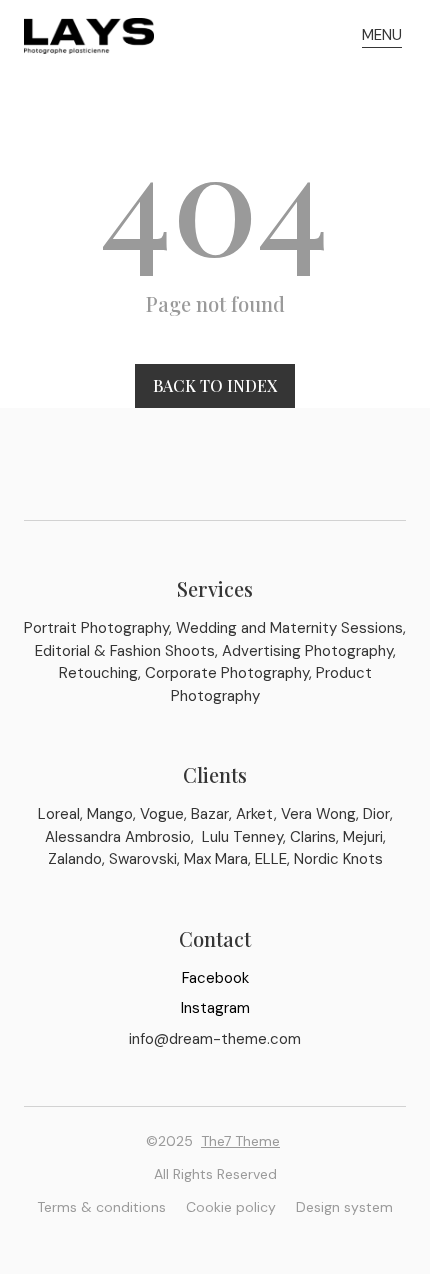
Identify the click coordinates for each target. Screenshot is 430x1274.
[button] (382, 36)
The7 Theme (240, 1141)
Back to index (215, 385)
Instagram (215, 1008)
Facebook (215, 978)
